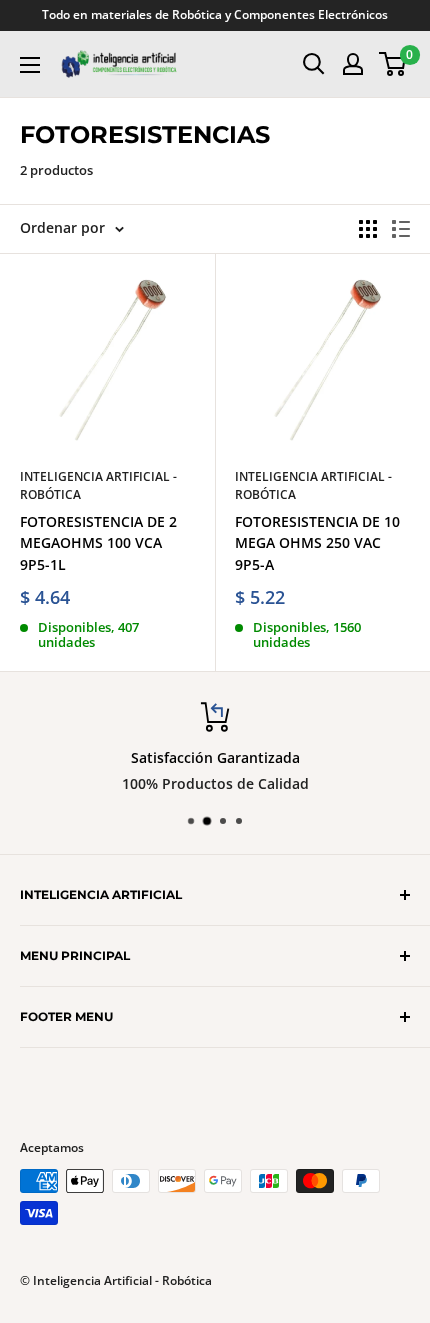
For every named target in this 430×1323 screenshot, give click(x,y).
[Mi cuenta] (353, 64)
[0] (393, 64)
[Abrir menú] (30, 65)
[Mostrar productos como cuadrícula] (368, 229)
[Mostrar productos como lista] (401, 229)
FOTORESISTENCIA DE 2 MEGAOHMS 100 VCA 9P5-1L (98, 543)
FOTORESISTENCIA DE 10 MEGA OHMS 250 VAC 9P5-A (317, 543)
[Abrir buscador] (314, 64)
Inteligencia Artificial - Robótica (98, 486)
